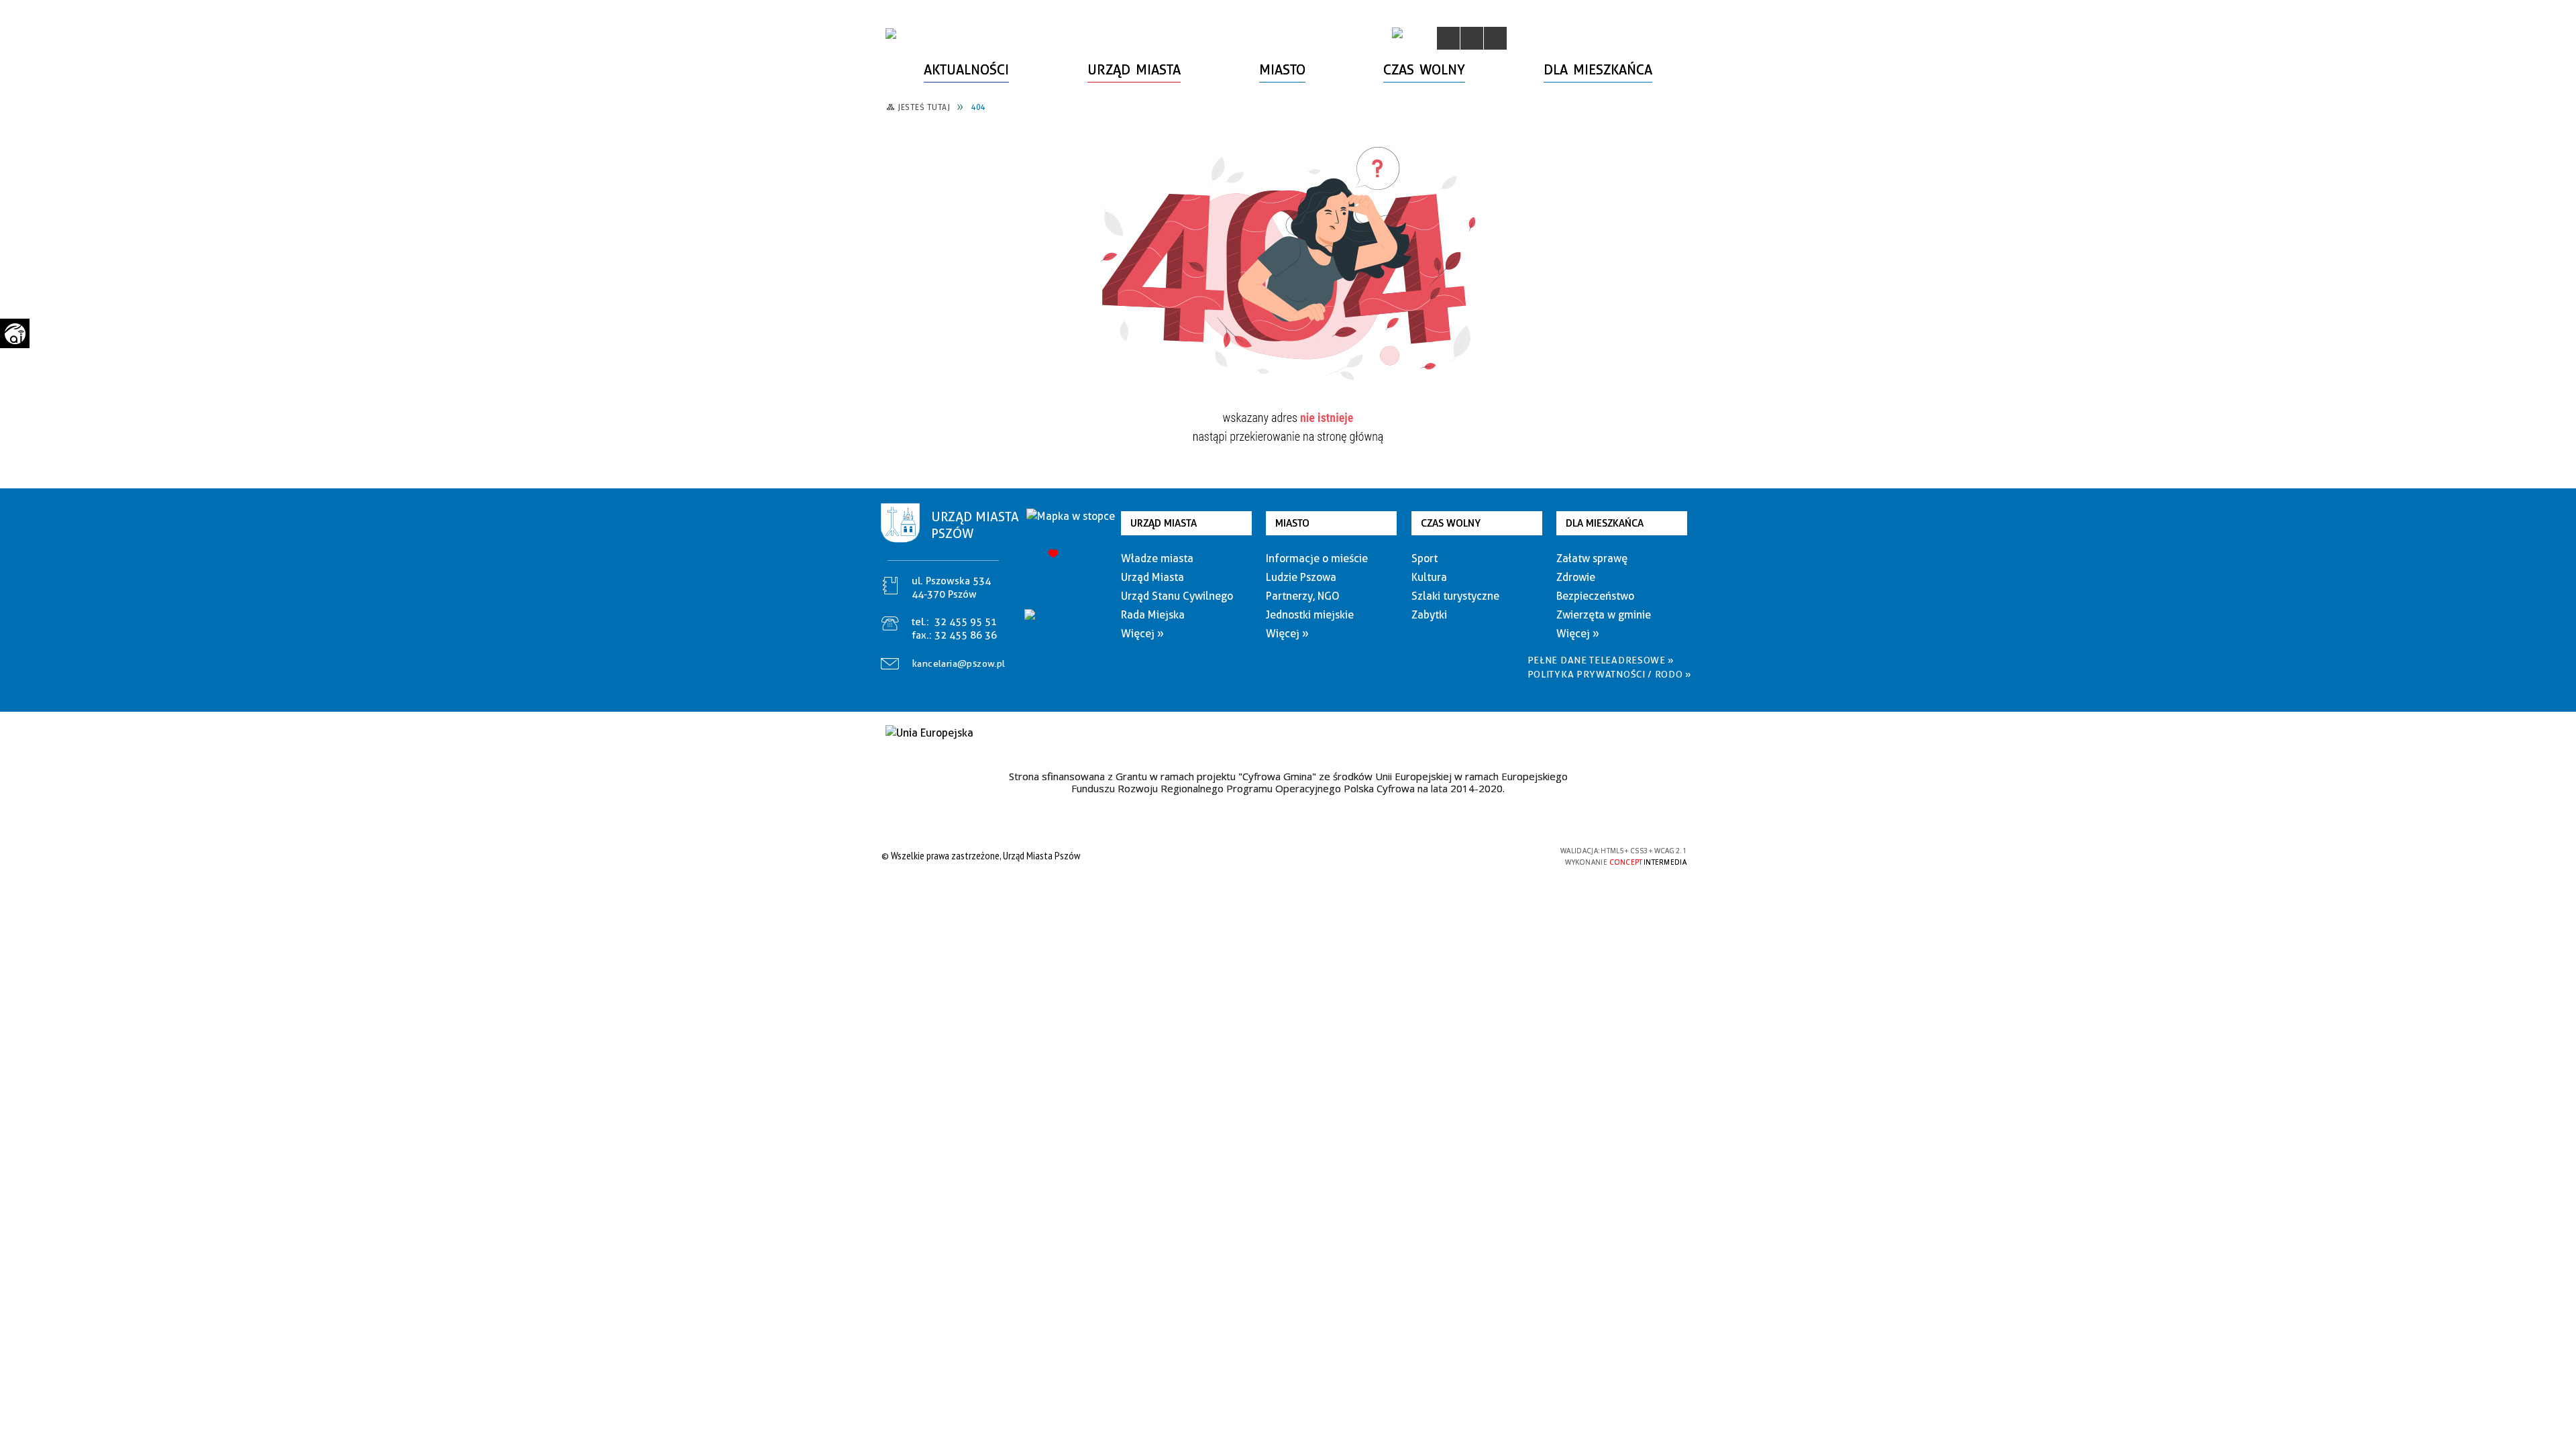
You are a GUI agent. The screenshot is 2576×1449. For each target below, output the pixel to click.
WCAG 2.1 (1518, 855)
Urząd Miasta (1164, 523)
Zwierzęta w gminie (1604, 615)
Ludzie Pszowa (1301, 577)
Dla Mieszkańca (1605, 523)
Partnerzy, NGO (1303, 596)
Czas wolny (1451, 523)
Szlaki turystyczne (1455, 596)
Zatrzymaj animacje (1448, 38)
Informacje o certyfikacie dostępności (1284, 858)
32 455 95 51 (966, 622)
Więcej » (1142, 634)
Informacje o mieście (1317, 558)
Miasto (1292, 523)
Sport (1425, 558)
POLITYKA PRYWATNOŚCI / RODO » (1610, 674)
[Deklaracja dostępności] (1495, 38)
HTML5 (1456, 856)
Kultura (1429, 577)
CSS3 (1476, 856)
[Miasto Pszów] (891, 34)
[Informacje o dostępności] (1472, 38)
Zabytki (1429, 615)
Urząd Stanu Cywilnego (1177, 596)
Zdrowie (1576, 577)
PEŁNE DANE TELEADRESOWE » (1601, 660)
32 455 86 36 (966, 635)
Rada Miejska (1153, 615)
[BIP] (1397, 33)
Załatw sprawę (1592, 558)
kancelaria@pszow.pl (959, 663)
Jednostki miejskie (1310, 615)
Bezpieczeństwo (1595, 596)
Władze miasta (1157, 558)
